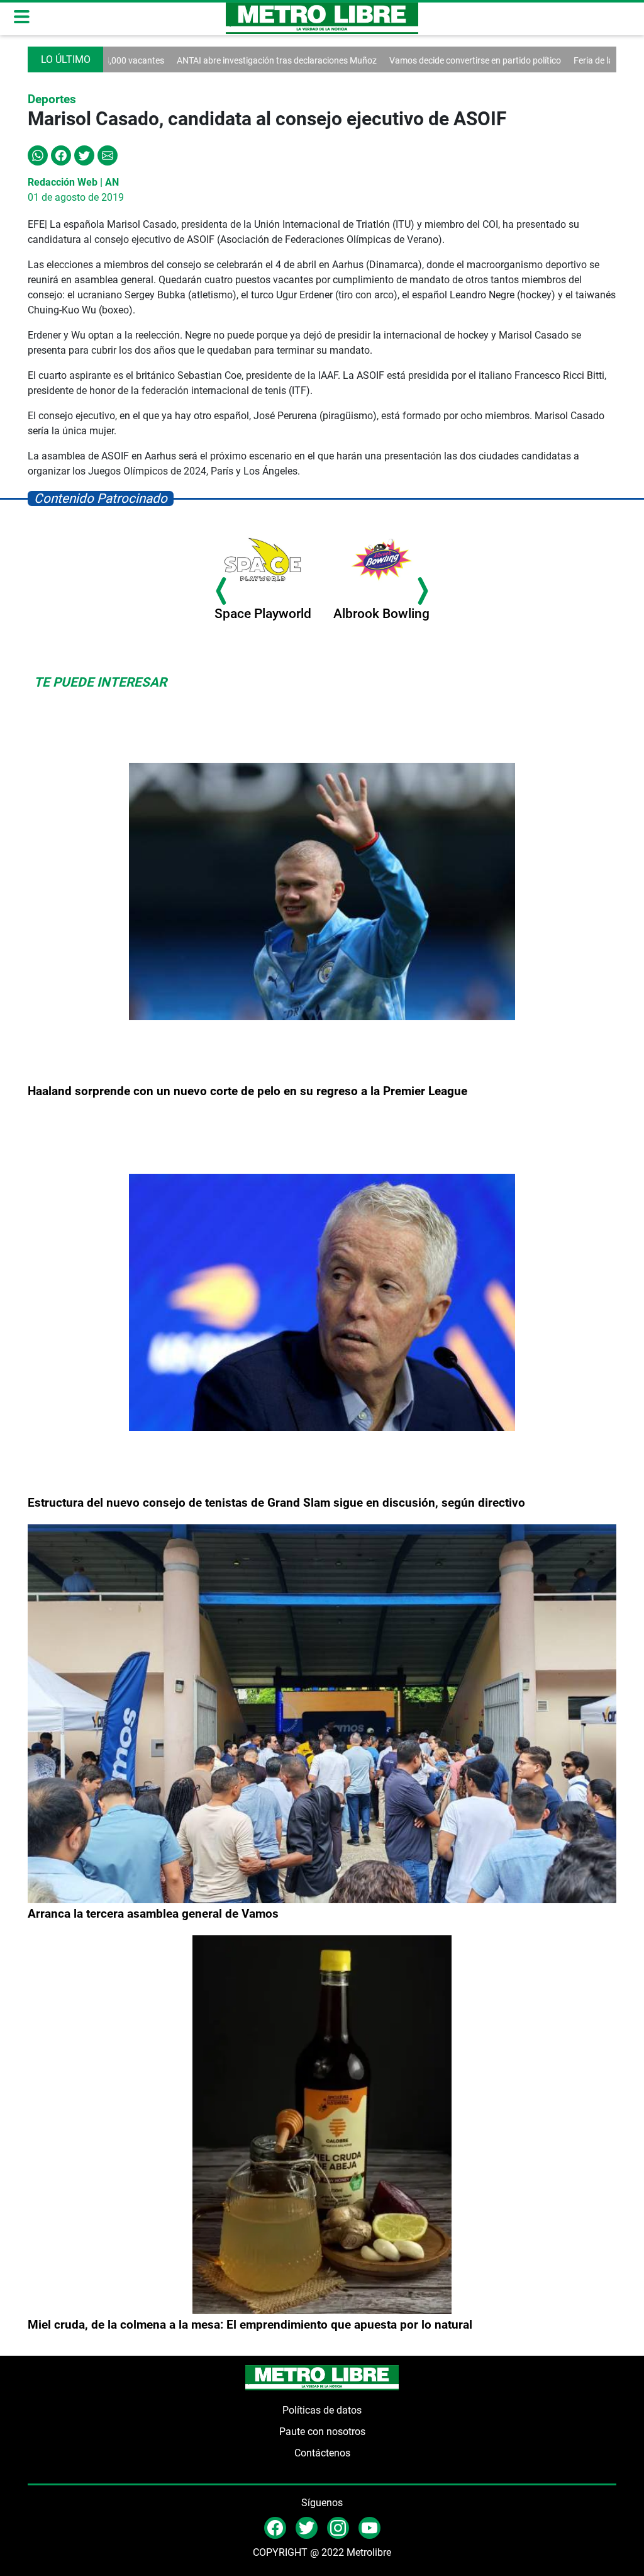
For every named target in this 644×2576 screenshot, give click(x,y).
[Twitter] (84, 155)
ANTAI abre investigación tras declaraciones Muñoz (213, 60)
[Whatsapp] (38, 155)
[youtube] (369, 2527)
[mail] (338, 2527)
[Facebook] (61, 155)
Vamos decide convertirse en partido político (411, 60)
